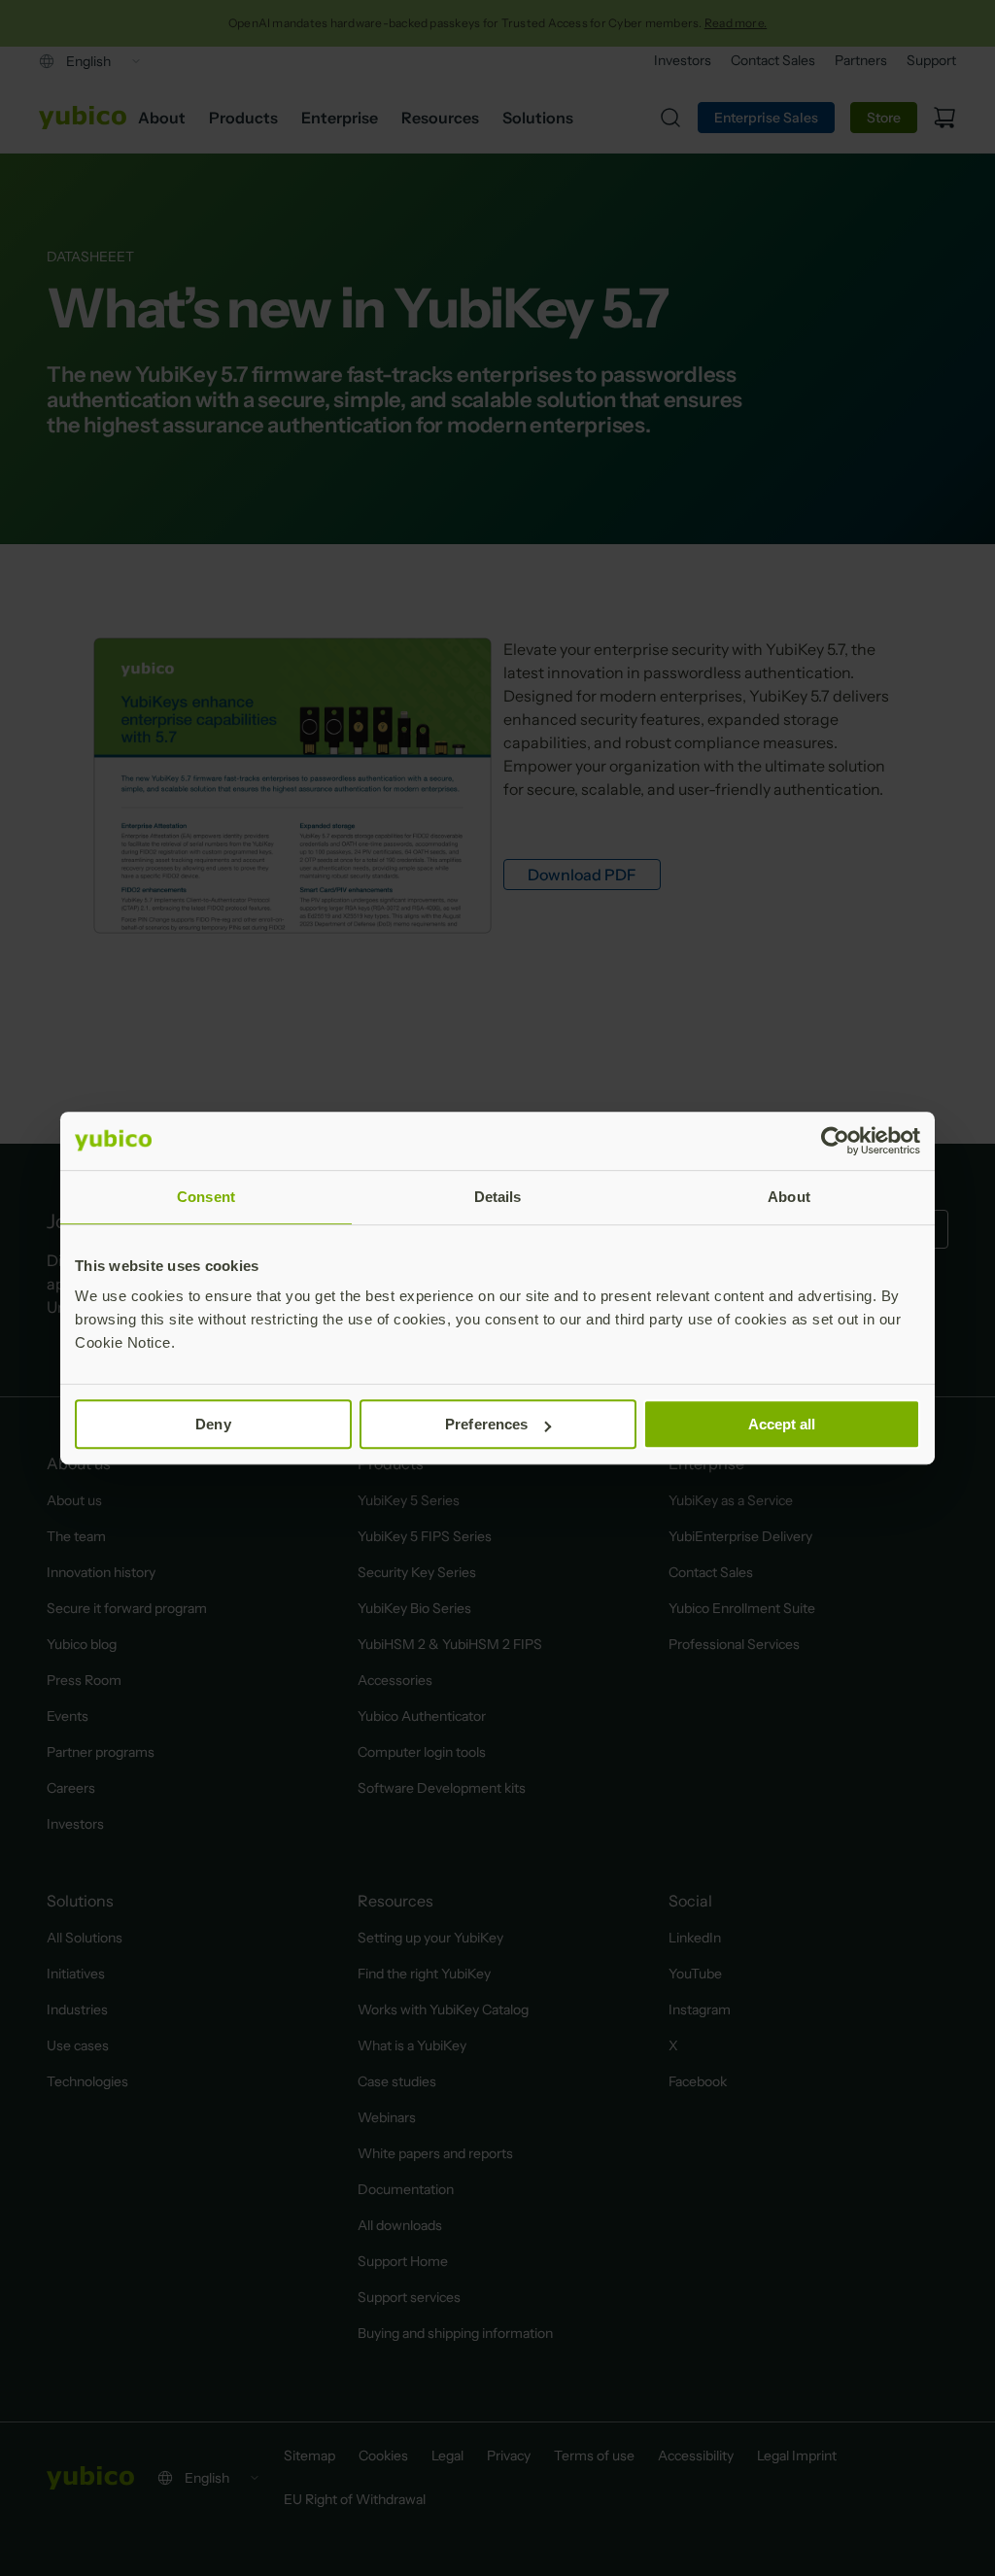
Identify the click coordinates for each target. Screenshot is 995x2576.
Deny (213, 1424)
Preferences (486, 1424)
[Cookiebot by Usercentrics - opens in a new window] (835, 1141)
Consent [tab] (206, 1197)
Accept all (782, 1424)
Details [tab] (498, 1197)
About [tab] (789, 1197)
